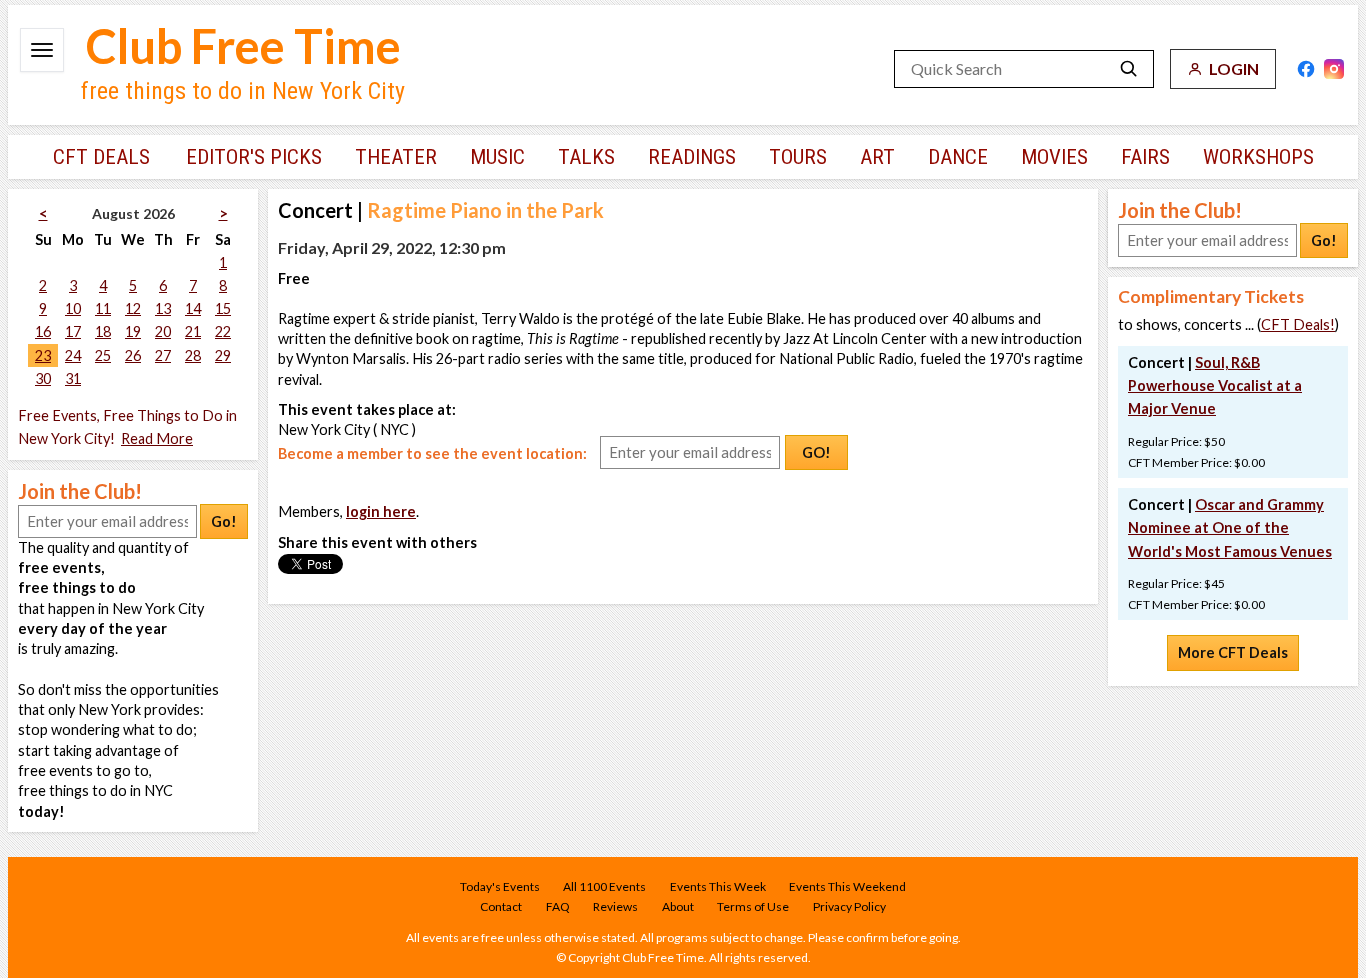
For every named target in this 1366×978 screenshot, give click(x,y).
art (877, 157)
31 (73, 378)
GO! (816, 452)
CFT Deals (101, 157)
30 (43, 378)
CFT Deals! (1298, 324)
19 (133, 331)
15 (223, 308)
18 (103, 331)
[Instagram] (1334, 69)
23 (43, 355)
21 (193, 331)
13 (163, 308)
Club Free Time (243, 46)
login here (381, 511)
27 (163, 355)
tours (798, 157)
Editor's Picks (254, 157)
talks (586, 157)
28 (193, 355)
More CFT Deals (1233, 652)
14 (193, 308)
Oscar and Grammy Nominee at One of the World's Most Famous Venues (1230, 527)
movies (1054, 157)
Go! (224, 521)
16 (43, 331)
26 (133, 355)
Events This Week (718, 886)
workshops (1258, 157)
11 (103, 308)
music (497, 157)
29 (223, 355)
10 (73, 308)
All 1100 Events (604, 886)
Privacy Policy (849, 906)
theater (396, 157)
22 (223, 331)
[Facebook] (1306, 69)
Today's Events (500, 886)
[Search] (1129, 69)
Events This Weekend (847, 886)
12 (133, 308)
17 (73, 331)
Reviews (615, 906)
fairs (1145, 157)
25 (103, 355)
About (678, 906)
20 (163, 331)
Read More (157, 438)
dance (958, 157)
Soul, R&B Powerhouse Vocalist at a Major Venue (1215, 385)
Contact (501, 906)
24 (73, 355)
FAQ (558, 906)
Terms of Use (753, 906)
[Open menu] (42, 50)
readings (692, 157)
